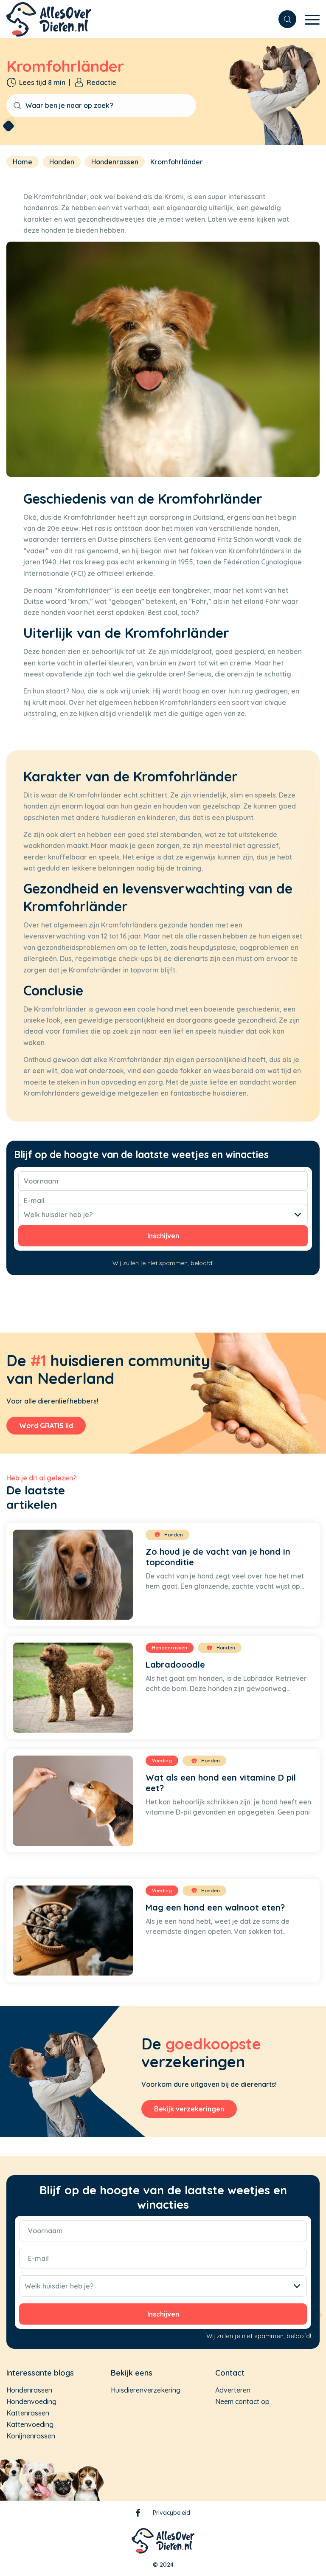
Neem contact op (242, 2401)
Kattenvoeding (30, 2424)
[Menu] (308, 23)
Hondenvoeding (31, 2401)
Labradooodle (175, 1664)
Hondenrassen (29, 2390)
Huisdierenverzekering (146, 2390)
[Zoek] (283, 19)
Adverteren (233, 2390)
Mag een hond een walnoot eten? (215, 1907)
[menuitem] (283, 19)
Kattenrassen (28, 2413)
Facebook (138, 2514)
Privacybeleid (171, 2513)
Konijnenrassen (31, 2436)
